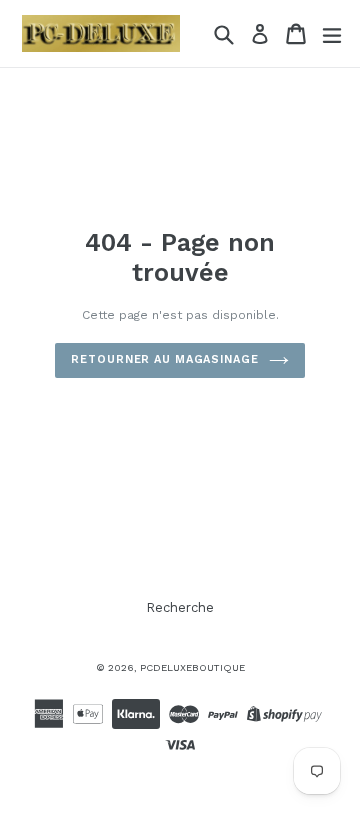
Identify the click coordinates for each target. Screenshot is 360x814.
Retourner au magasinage (164, 359)
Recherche (180, 607)
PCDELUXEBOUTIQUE (192, 667)
